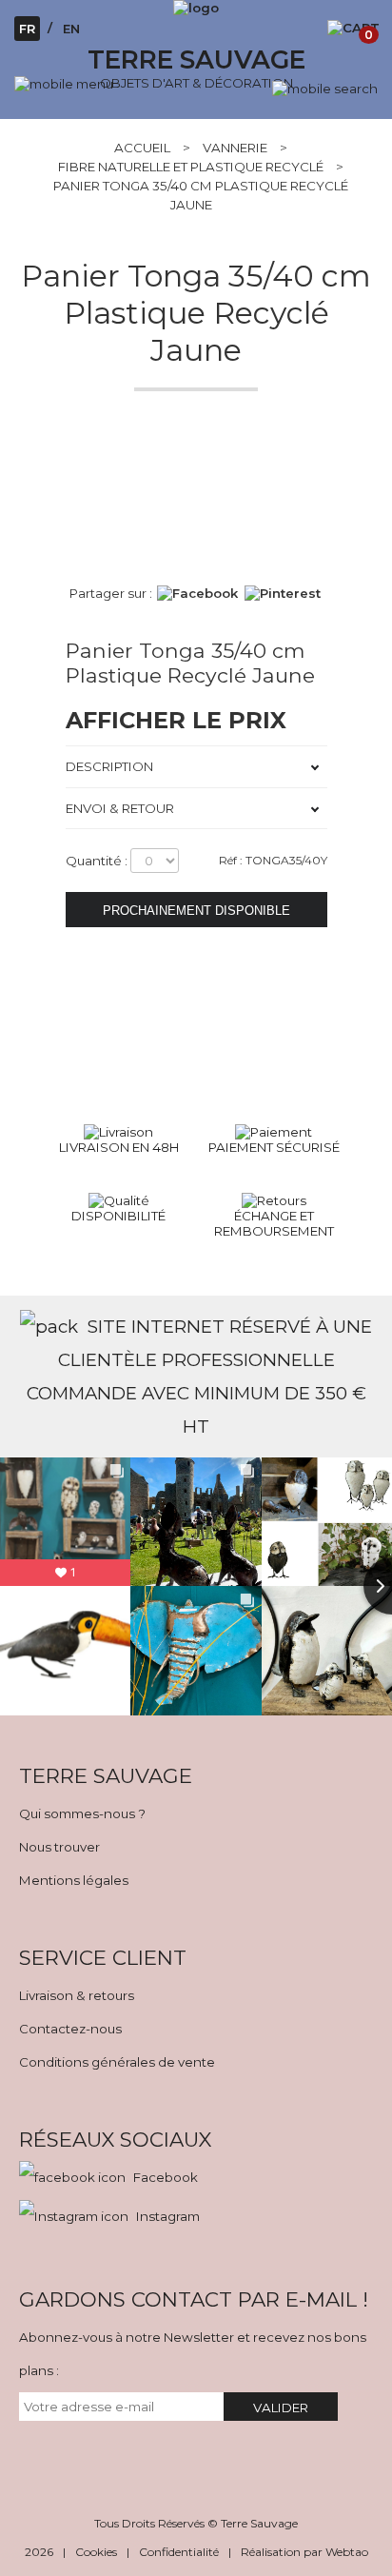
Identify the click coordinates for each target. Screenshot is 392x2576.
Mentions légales (74, 1880)
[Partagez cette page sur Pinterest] (283, 593)
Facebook (166, 2177)
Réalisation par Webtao (304, 2552)
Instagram (168, 2216)
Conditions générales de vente (117, 2062)
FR (27, 29)
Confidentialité (179, 2552)
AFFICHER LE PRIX (176, 720)
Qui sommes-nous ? (82, 1813)
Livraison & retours (77, 1995)
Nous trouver (59, 1847)
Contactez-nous (70, 2029)
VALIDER (281, 2408)
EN (71, 29)
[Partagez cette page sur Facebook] (197, 593)
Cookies (96, 2552)
